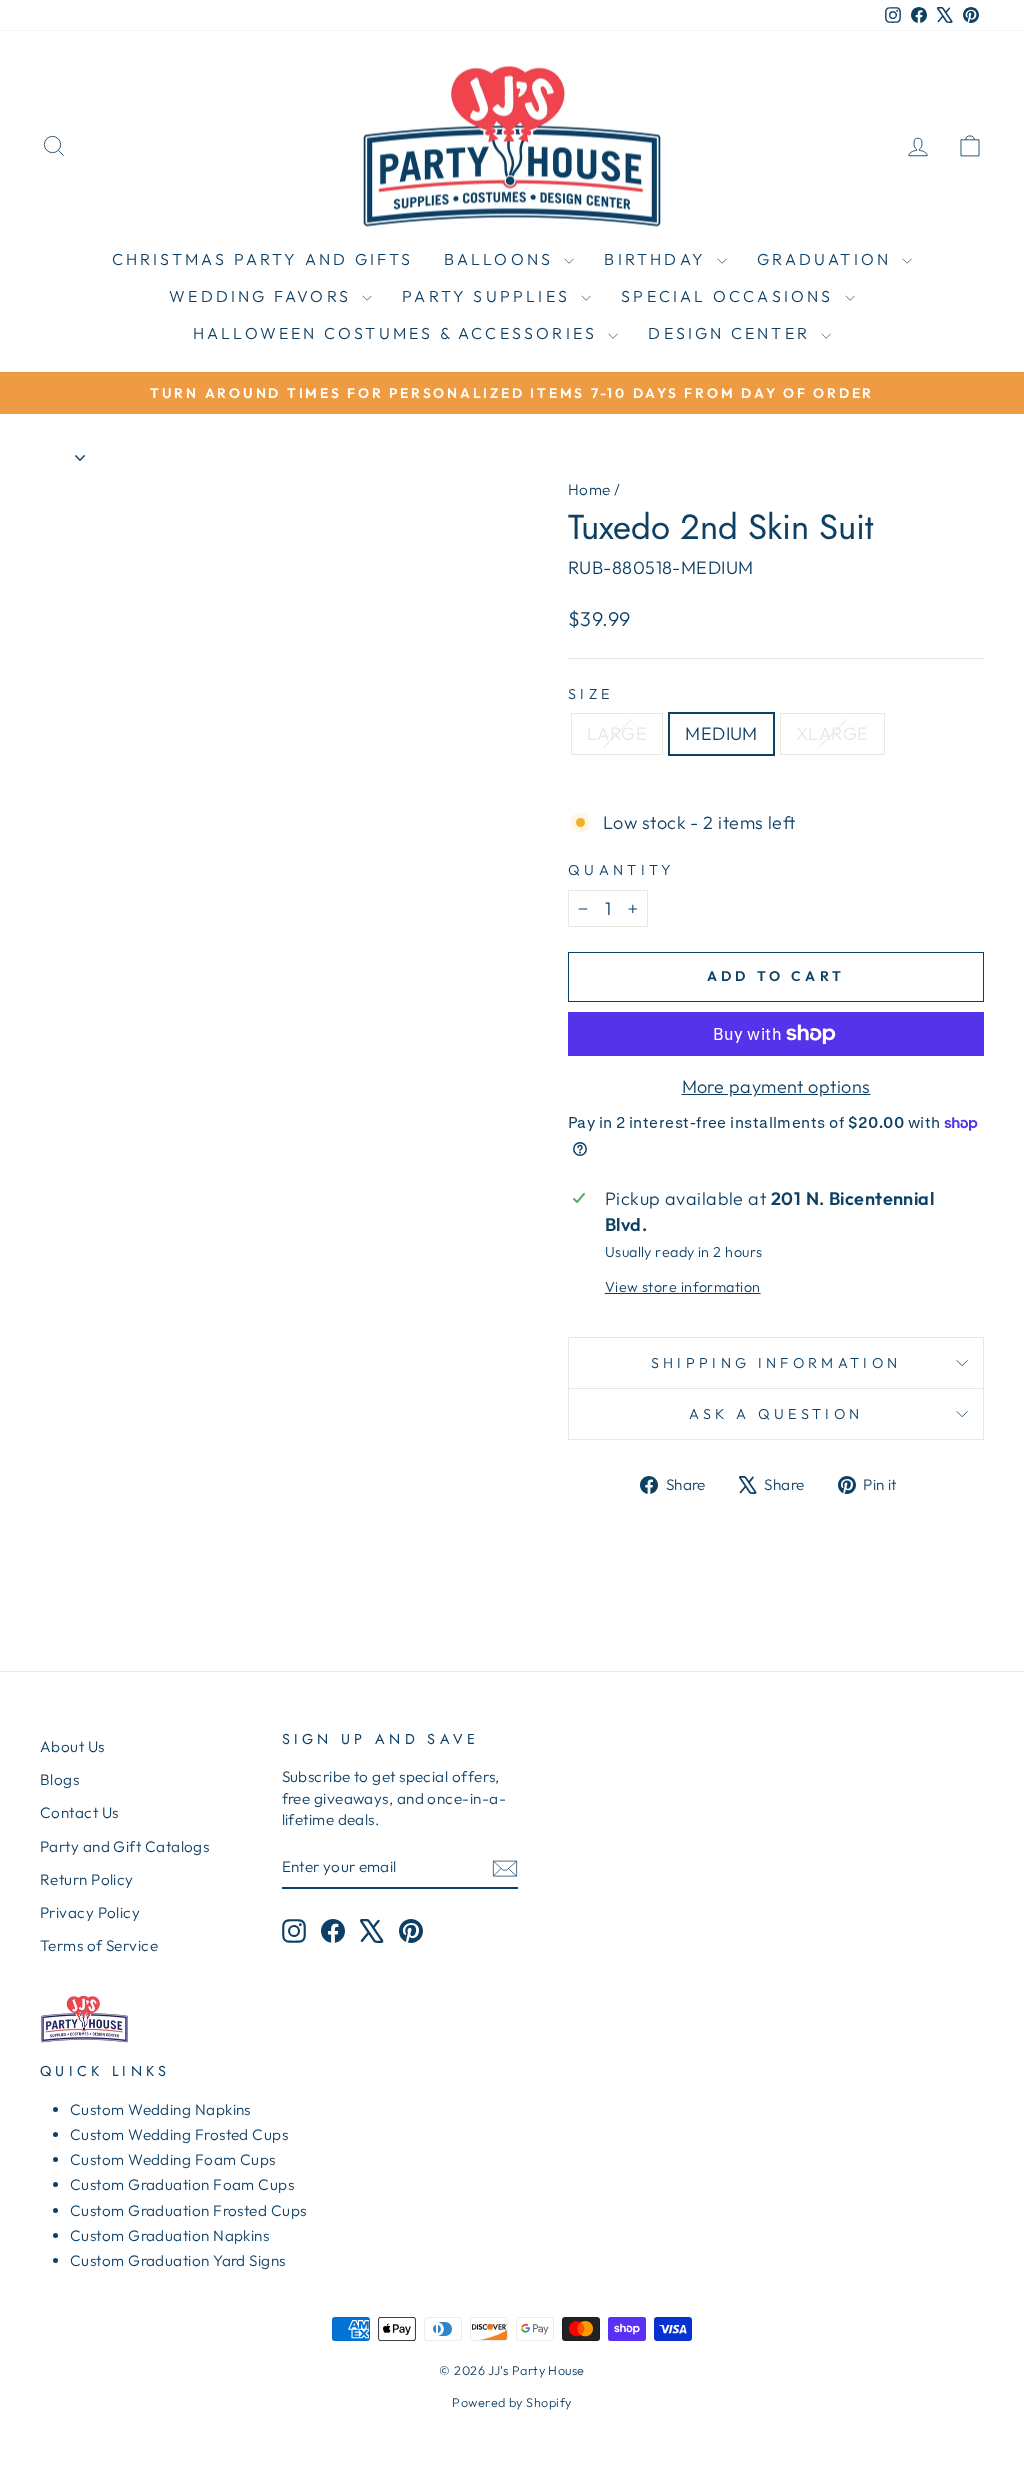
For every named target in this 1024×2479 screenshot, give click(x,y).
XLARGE (832, 733)
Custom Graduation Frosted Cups (188, 2210)
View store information (683, 1287)
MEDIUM (721, 733)
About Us (72, 1746)
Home (589, 489)
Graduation (827, 259)
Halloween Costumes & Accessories (398, 333)
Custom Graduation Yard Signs (178, 2260)
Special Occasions (730, 296)
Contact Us (79, 1812)
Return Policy (87, 1879)
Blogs (59, 1779)
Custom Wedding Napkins (160, 2109)
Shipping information (776, 1363)
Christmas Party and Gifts (263, 259)
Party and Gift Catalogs (124, 1846)
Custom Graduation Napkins (169, 2235)
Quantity (621, 870)
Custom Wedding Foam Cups (173, 2159)
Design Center (732, 333)
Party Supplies (489, 296)
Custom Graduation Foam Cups (182, 2184)
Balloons (502, 259)
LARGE (617, 733)
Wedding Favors (263, 296)
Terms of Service (99, 1945)
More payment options (776, 1086)
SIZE (590, 694)
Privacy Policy (90, 1912)
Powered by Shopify (511, 2402)
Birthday (658, 259)
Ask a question (776, 1414)
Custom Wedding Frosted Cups (179, 2134)
